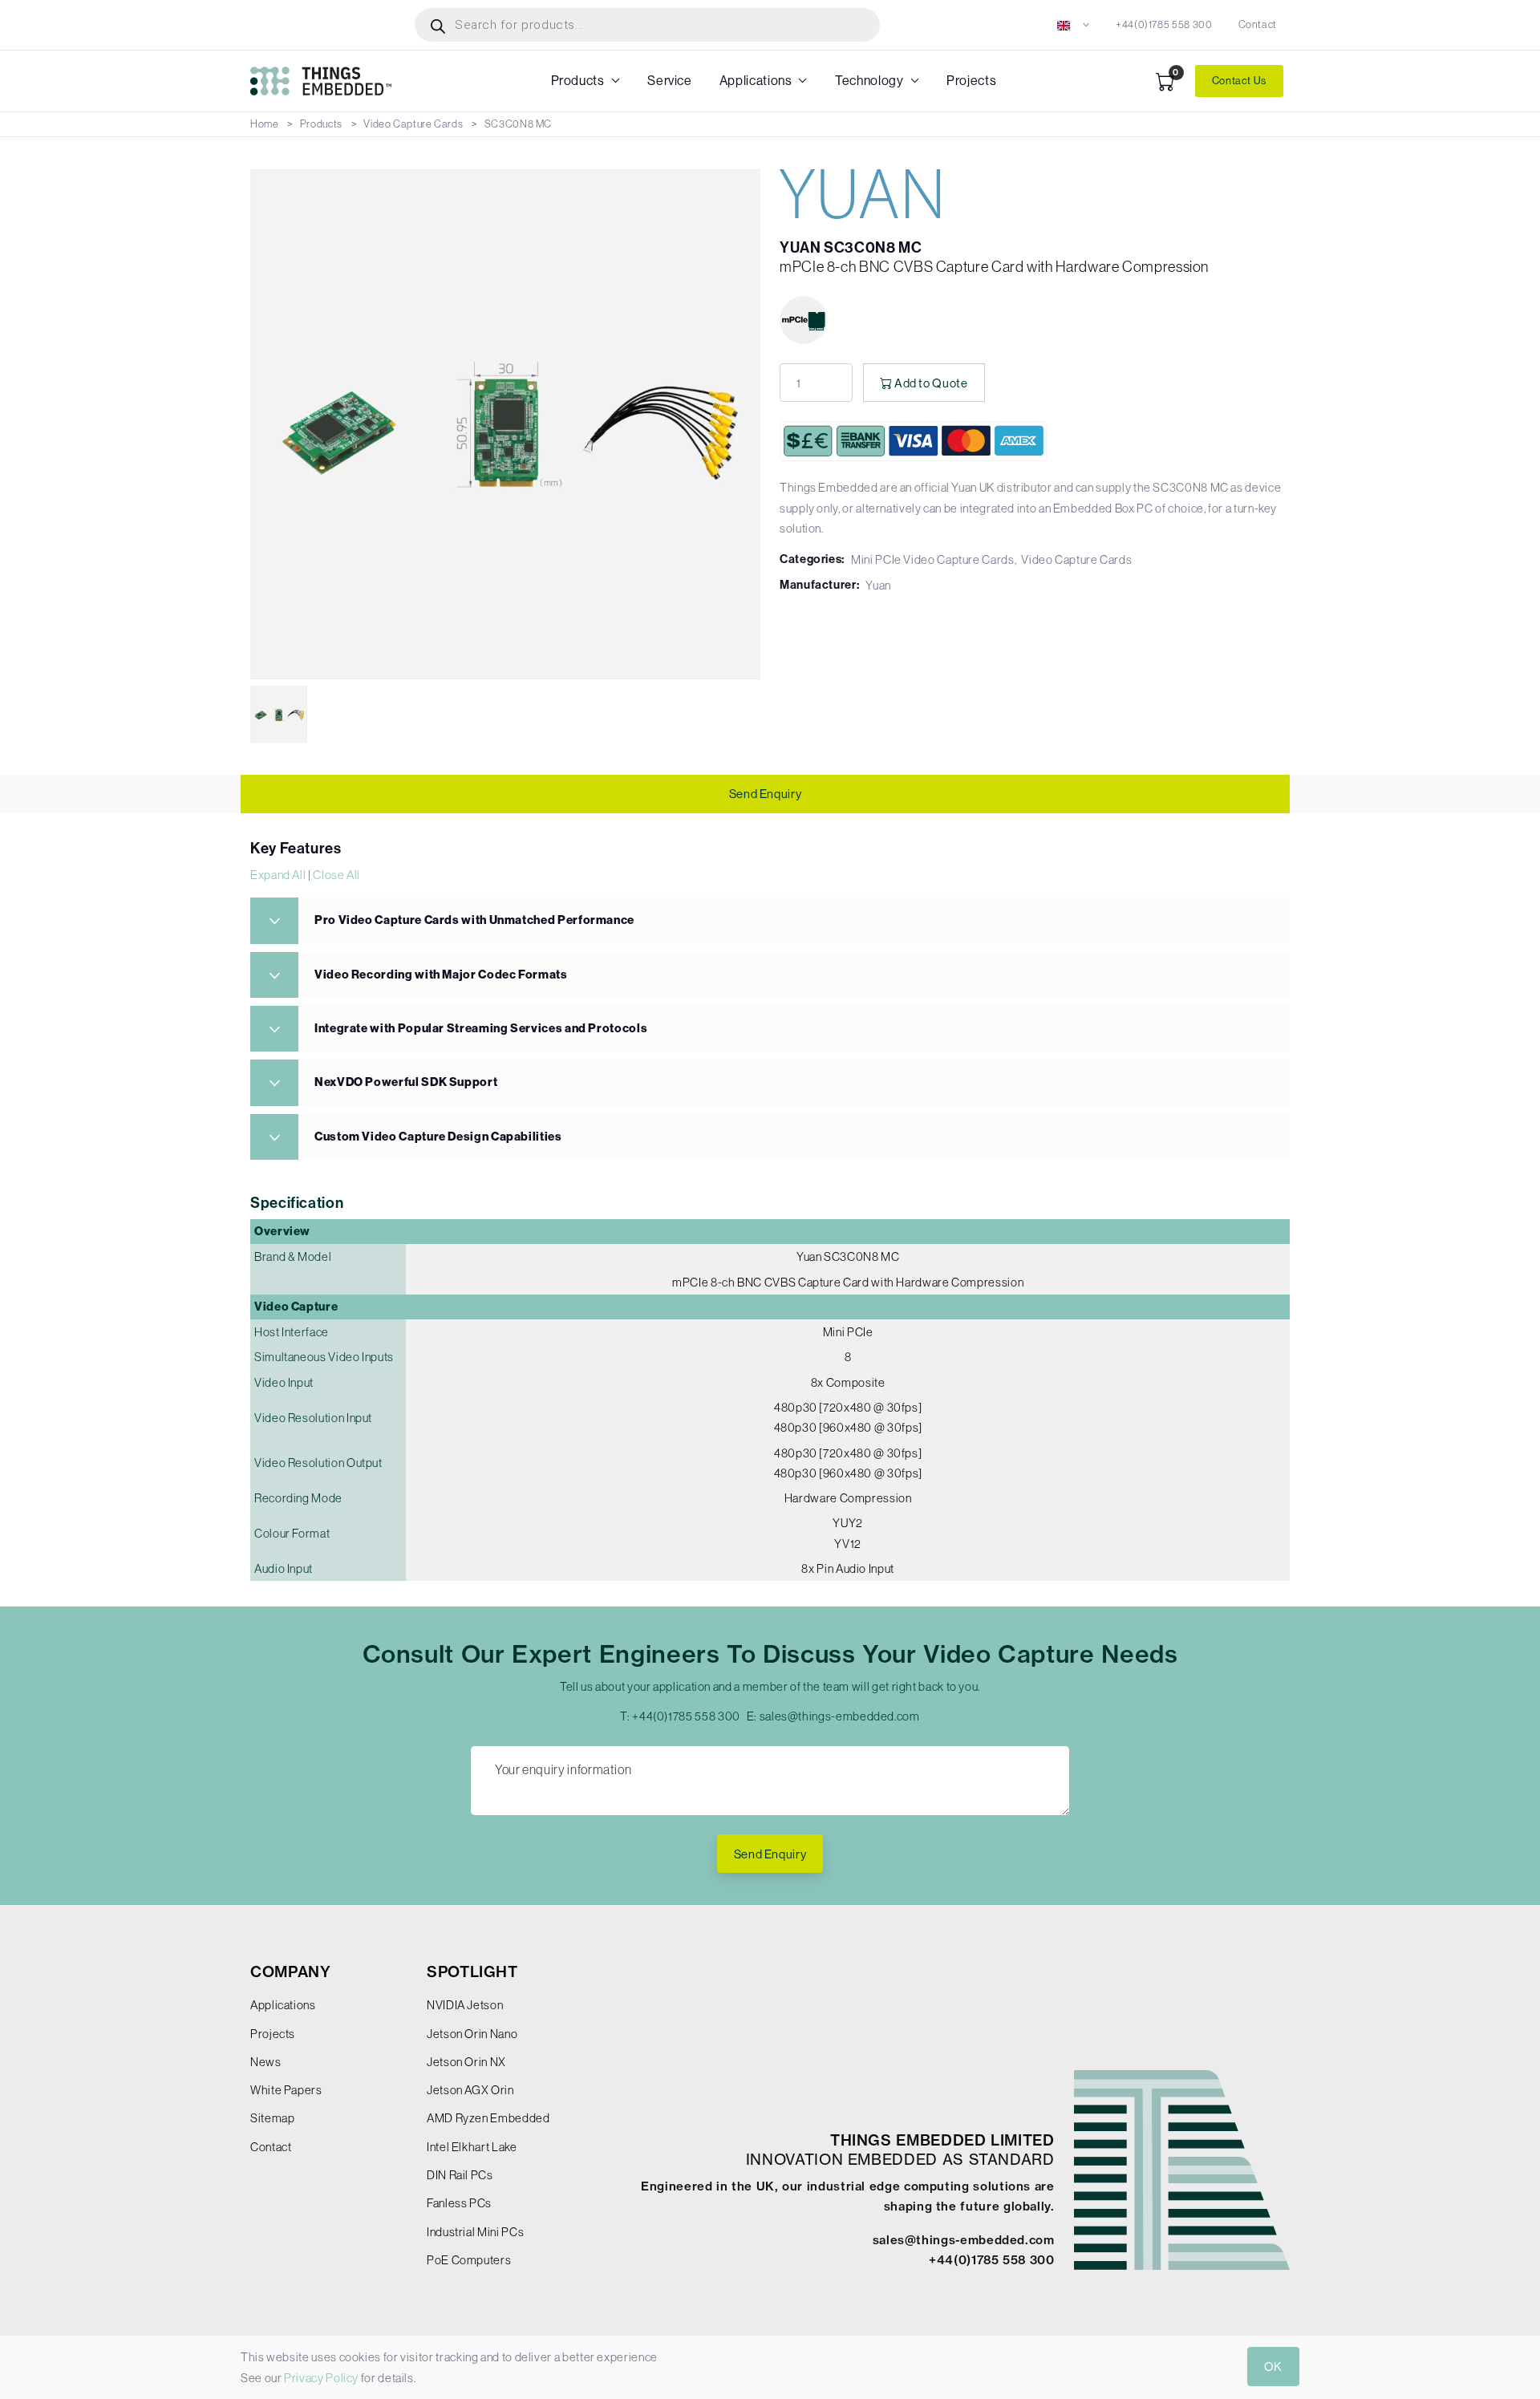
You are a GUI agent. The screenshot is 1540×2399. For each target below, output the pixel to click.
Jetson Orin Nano (472, 2034)
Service (669, 81)
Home (265, 124)
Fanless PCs (459, 2203)
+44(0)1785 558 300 (1164, 24)
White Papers (286, 2090)
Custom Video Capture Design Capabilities (438, 1137)
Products (578, 81)
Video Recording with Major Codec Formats (441, 975)
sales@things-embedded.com (840, 1716)
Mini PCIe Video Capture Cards (933, 559)
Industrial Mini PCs (475, 2232)
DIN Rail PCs (460, 2175)
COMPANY (290, 1972)
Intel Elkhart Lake (472, 2147)
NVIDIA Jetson (465, 2005)
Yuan (878, 585)
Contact (1258, 24)
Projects (971, 81)
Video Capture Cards (413, 124)
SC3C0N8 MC (518, 124)
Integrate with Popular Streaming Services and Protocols (481, 1028)
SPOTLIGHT (472, 1972)
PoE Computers (469, 2260)
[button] (1074, 24)
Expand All (278, 875)
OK (1273, 2367)
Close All (336, 875)
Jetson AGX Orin (470, 2090)
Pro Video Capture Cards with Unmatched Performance (474, 920)
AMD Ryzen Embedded (488, 2118)
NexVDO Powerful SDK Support (406, 1082)
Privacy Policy (321, 2378)
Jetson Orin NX (466, 2062)
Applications (756, 81)
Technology (869, 81)
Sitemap (272, 2118)
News (266, 2062)
